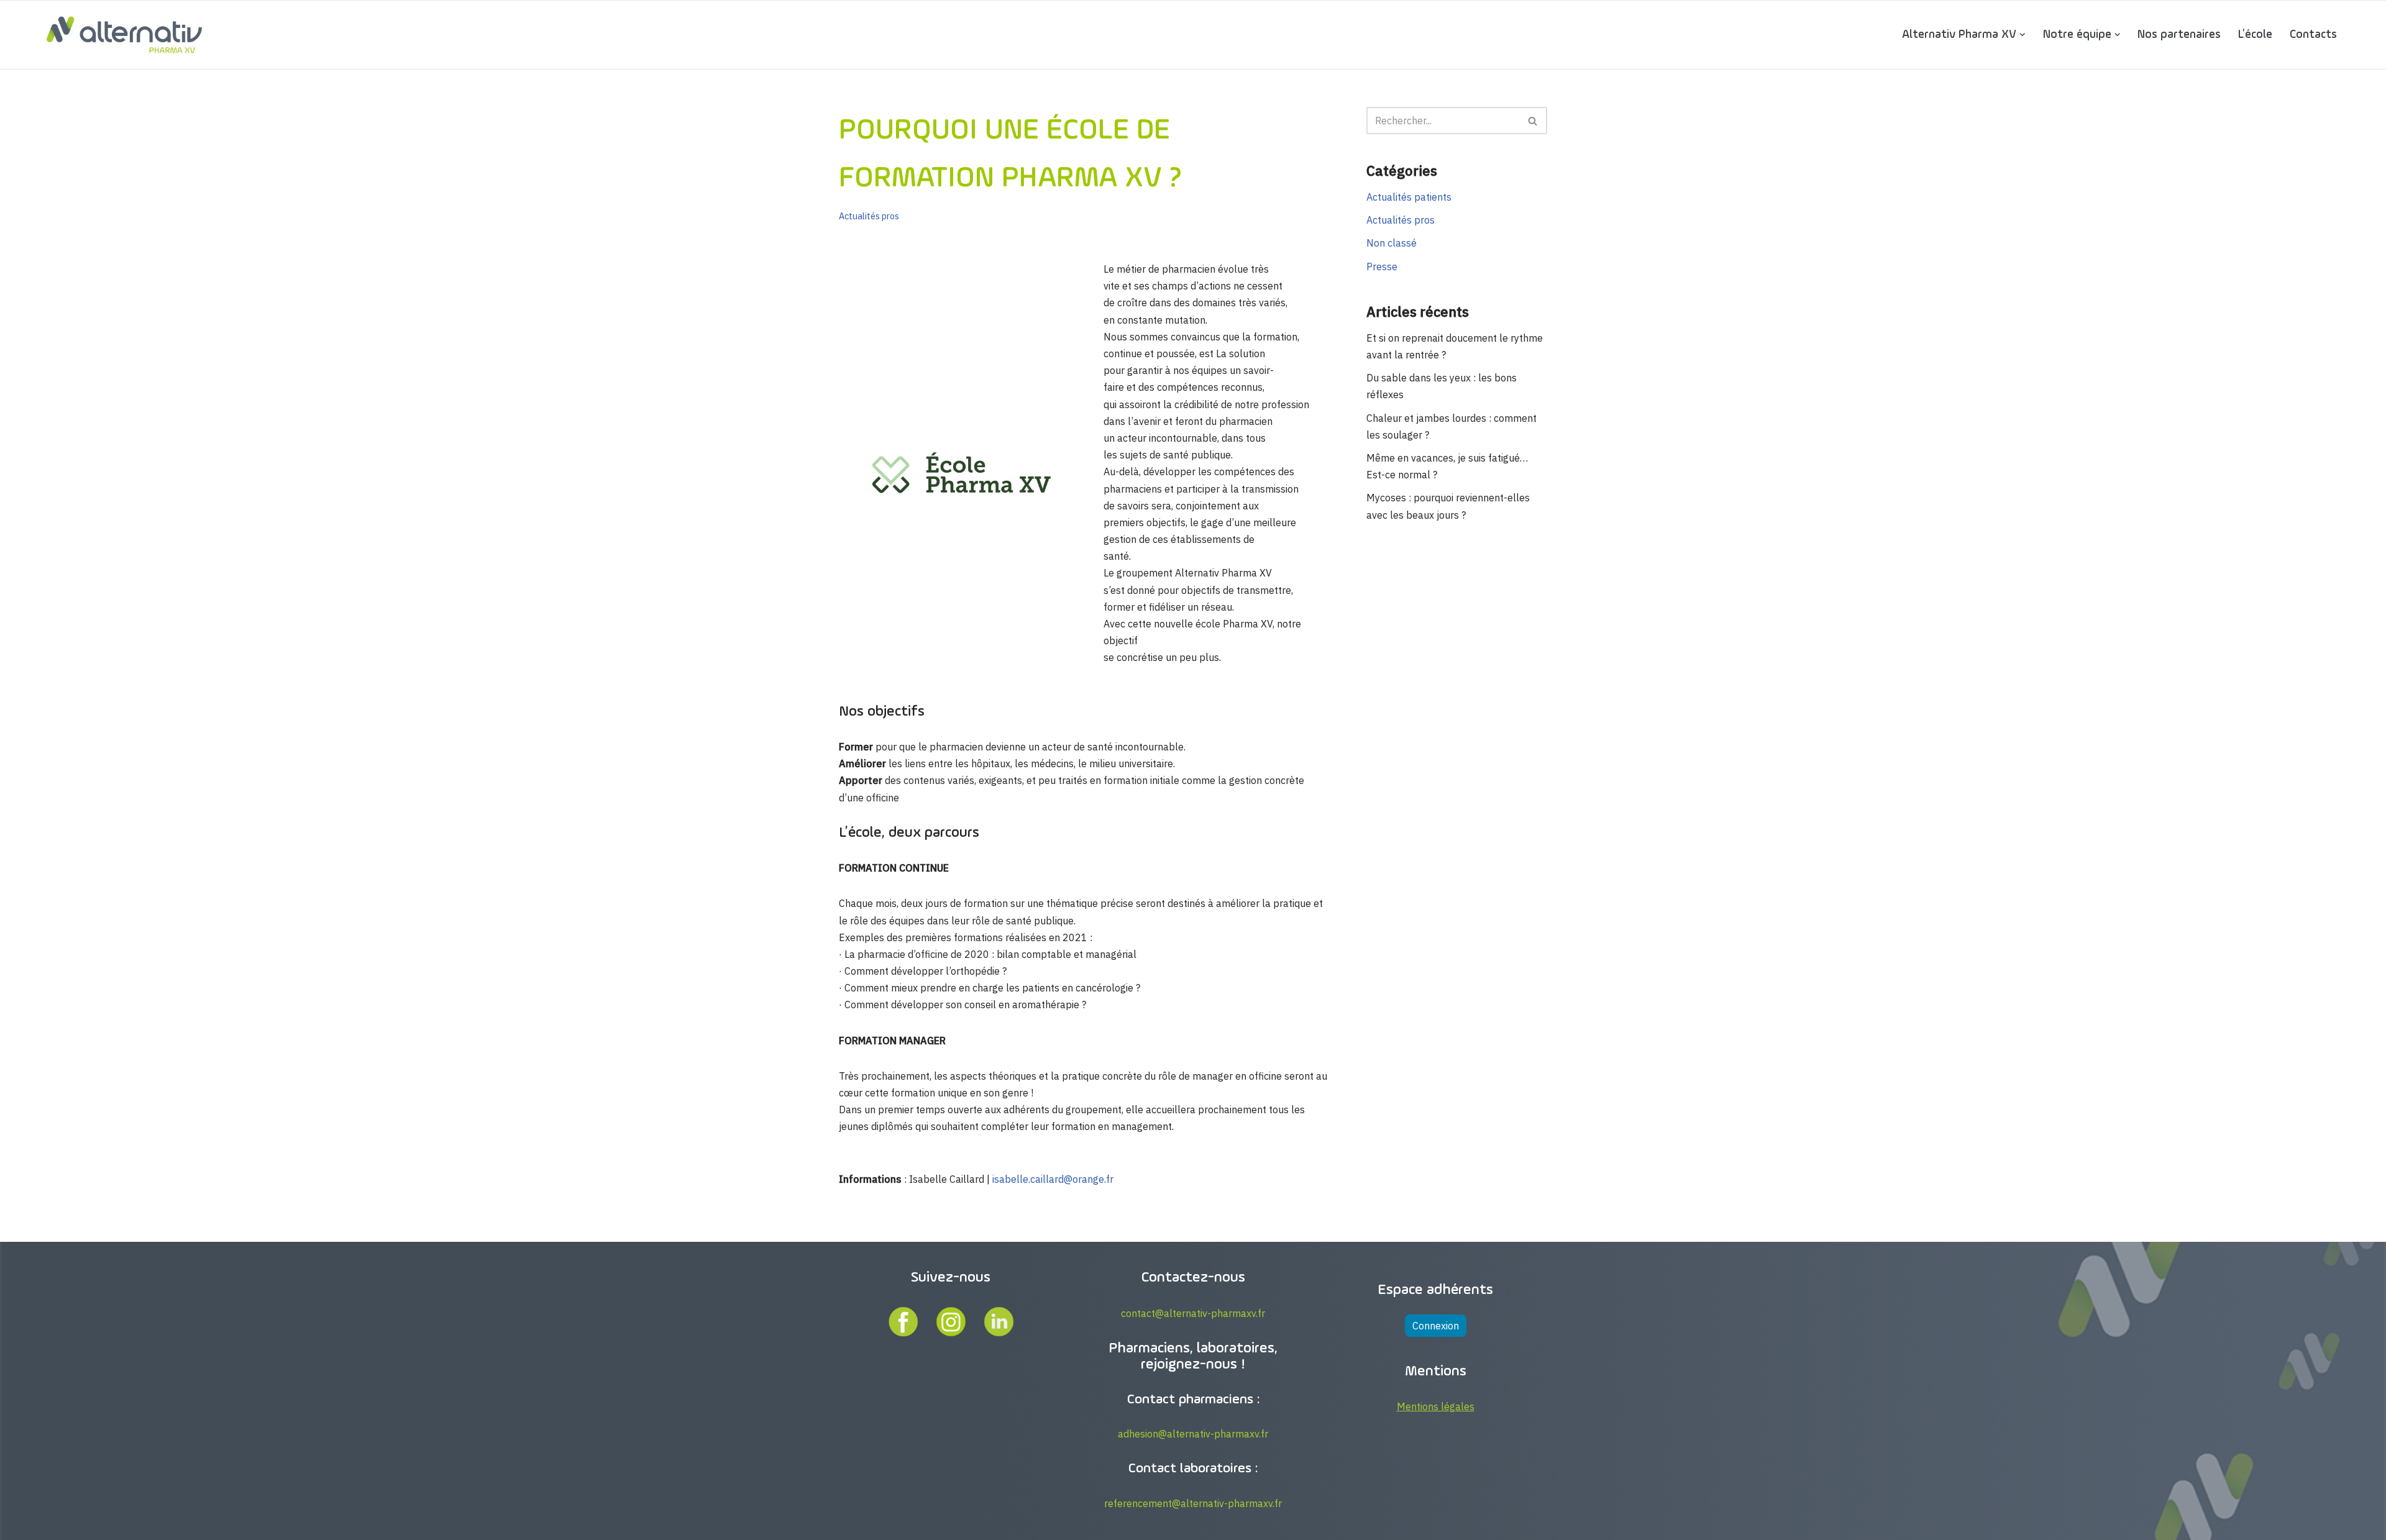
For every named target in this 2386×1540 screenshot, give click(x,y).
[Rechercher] (1533, 121)
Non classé (1392, 243)
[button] (2023, 35)
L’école (2255, 34)
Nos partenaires (2179, 34)
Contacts (2313, 34)
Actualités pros (869, 216)
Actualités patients (1409, 197)
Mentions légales (1436, 1406)
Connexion (1436, 1326)
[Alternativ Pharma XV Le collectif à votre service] (124, 35)
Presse (1382, 267)
